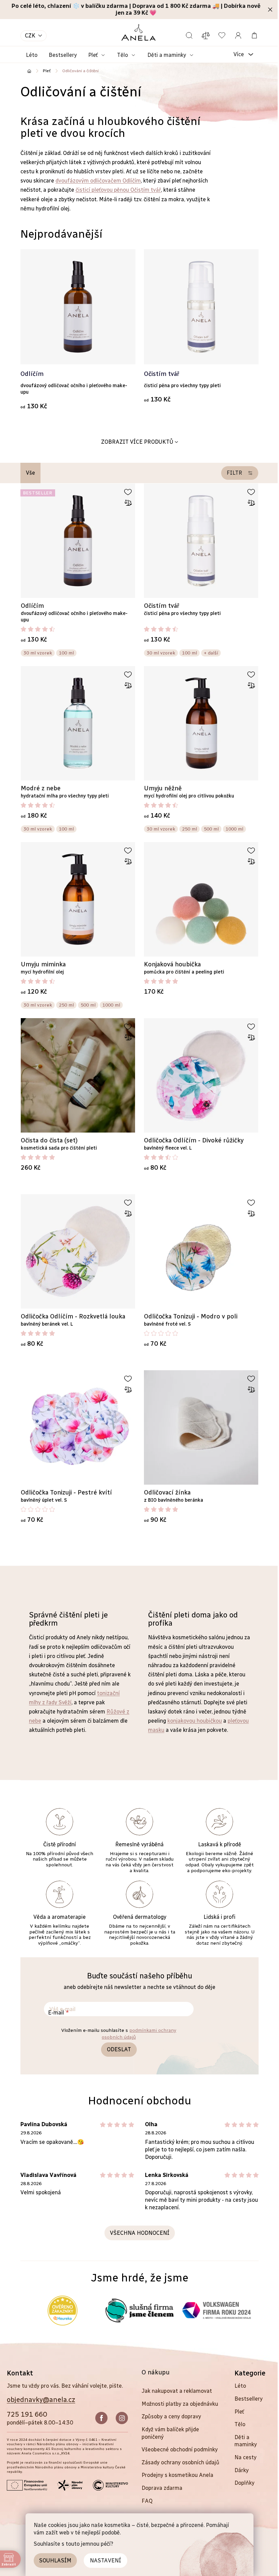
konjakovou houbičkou (195, 1721)
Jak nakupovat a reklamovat (177, 2391)
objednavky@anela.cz (41, 2400)
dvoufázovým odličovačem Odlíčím (98, 181)
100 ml (66, 653)
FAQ (147, 2501)
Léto (240, 2386)
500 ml (211, 829)
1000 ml (234, 829)
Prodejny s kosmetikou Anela (177, 2475)
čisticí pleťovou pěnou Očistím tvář (118, 190)
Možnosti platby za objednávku (180, 2404)
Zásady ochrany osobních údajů (180, 2462)
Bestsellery (249, 2399)
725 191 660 (27, 2414)
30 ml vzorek (38, 653)
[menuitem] (32, 55)
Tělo (240, 2424)
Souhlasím (55, 2561)
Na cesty (245, 2457)
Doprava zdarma (162, 2488)
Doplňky (244, 2483)
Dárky (242, 2470)
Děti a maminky (246, 2441)
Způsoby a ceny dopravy (171, 2416)
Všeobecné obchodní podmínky (180, 2449)
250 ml (190, 829)
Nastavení (105, 2561)
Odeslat (119, 2049)
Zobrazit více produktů (137, 442)
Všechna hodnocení (140, 2233)
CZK (30, 36)
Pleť (239, 2412)
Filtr (234, 473)
